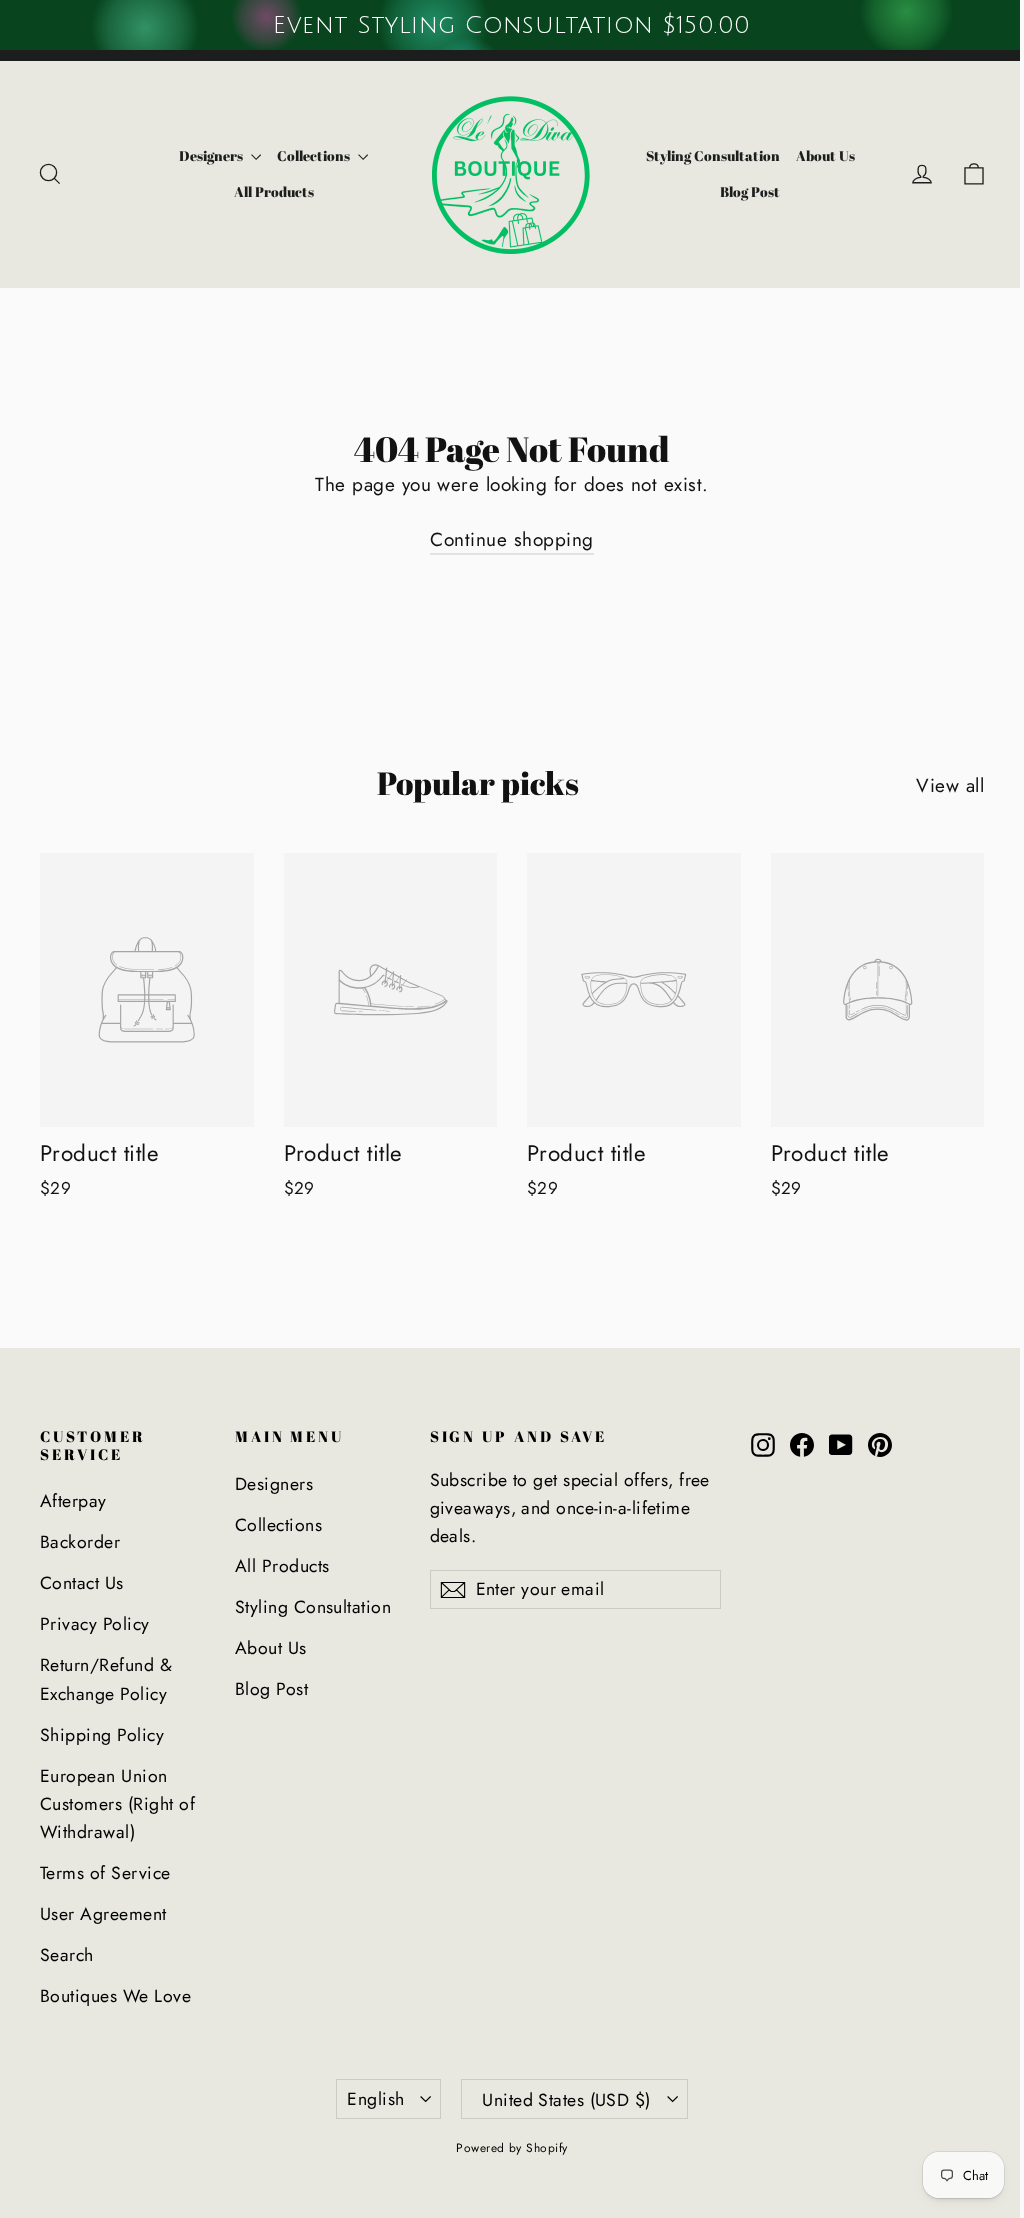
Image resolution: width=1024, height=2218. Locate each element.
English (375, 2099)
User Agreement (103, 1914)
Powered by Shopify (512, 2148)
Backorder (80, 1542)
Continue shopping (511, 539)
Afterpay (73, 1501)
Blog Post (750, 191)
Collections (315, 155)
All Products (274, 191)
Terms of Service (105, 1873)
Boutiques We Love (115, 1996)
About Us (825, 155)
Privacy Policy (95, 1624)
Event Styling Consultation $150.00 (511, 25)
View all (950, 785)
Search (67, 1955)
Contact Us (82, 1583)
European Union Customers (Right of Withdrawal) (117, 1804)
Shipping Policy (102, 1735)
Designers (212, 155)
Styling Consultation (713, 155)
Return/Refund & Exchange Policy (106, 1679)
